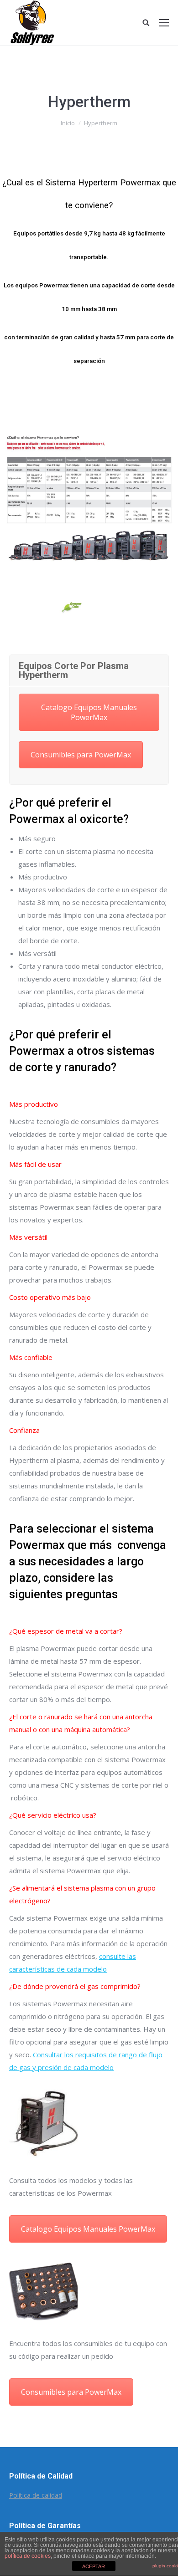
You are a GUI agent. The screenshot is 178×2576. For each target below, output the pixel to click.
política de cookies (28, 2556)
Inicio (68, 123)
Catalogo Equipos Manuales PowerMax (89, 712)
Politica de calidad (36, 2495)
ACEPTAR (94, 2566)
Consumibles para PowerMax (81, 755)
